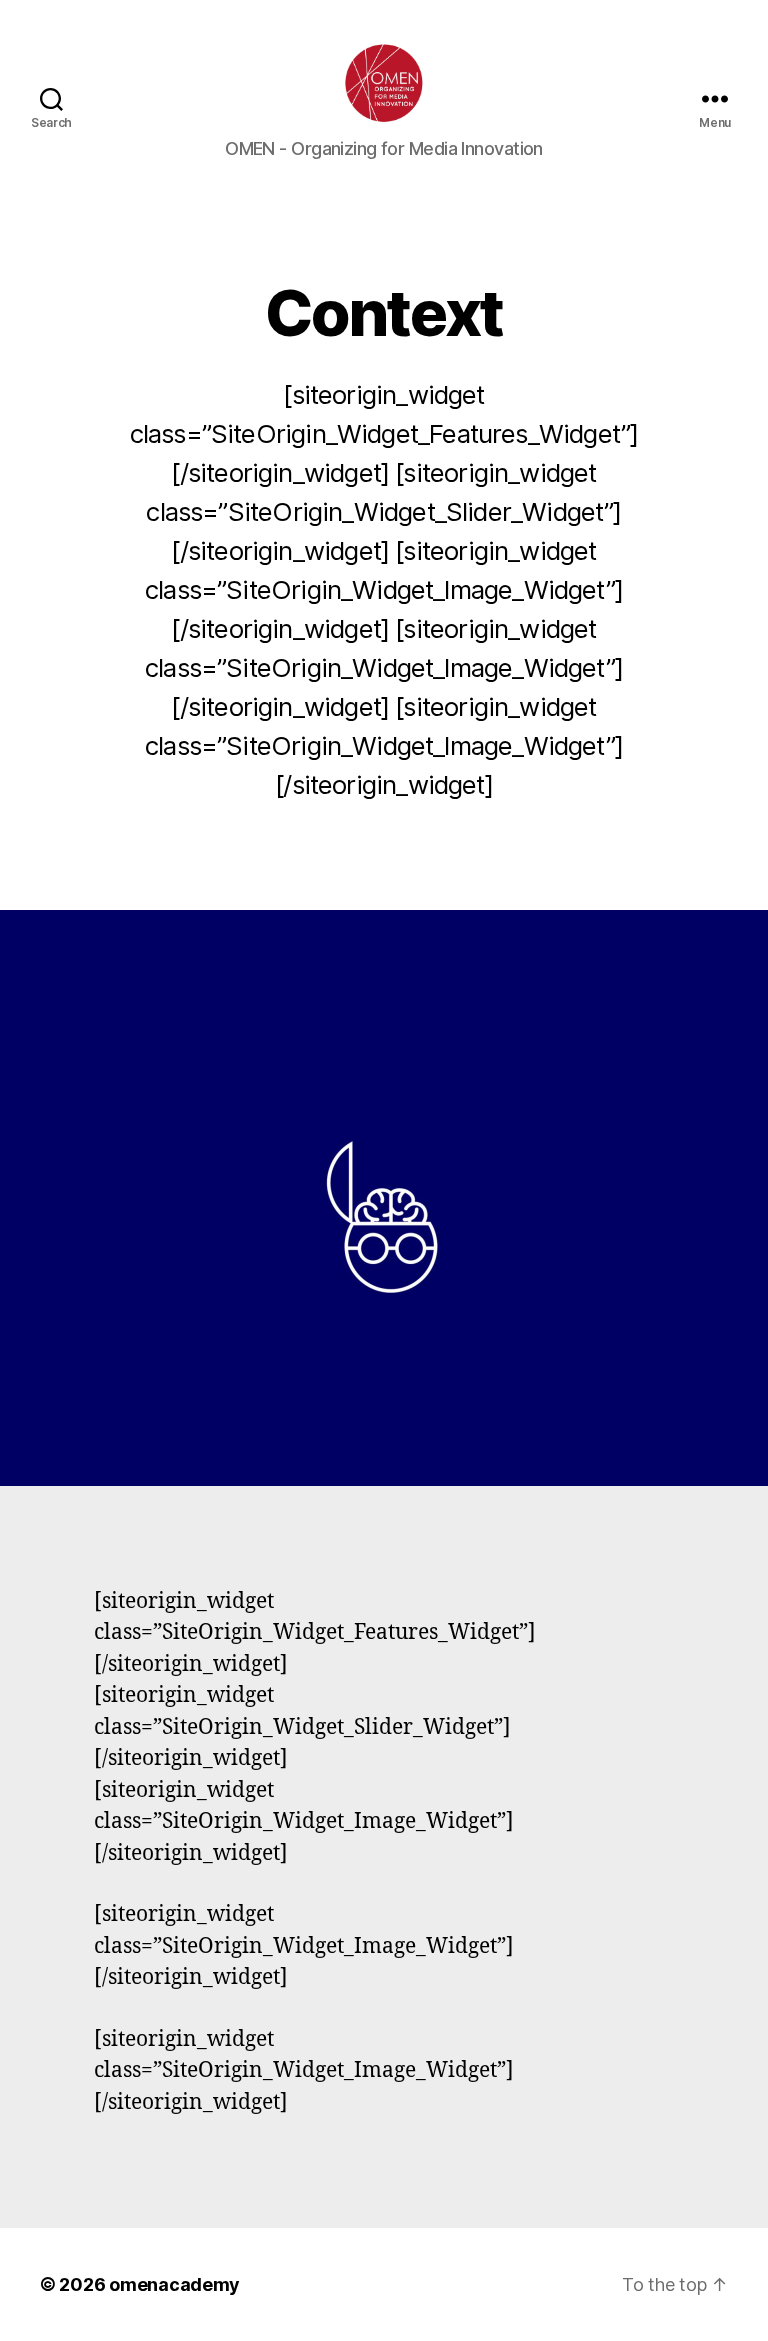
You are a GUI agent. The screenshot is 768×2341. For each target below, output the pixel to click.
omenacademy (174, 2284)
